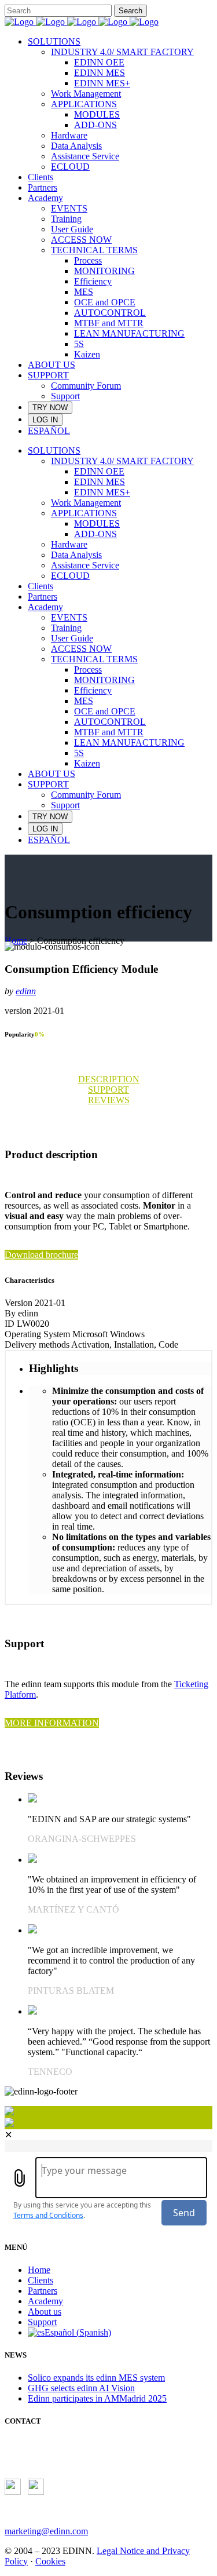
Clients (41, 2280)
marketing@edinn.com (46, 2531)
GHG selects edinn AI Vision (81, 2388)
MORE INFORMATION (52, 1723)
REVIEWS (109, 1100)
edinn (26, 991)
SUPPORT (108, 1090)
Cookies (50, 2561)
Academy (45, 2301)
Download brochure (41, 1255)
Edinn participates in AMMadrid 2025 (97, 2398)
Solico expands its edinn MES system (96, 2378)
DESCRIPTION (109, 1079)
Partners (43, 2291)
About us (45, 2312)
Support (42, 2322)
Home (16, 941)
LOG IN (45, 420)
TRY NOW (50, 408)
